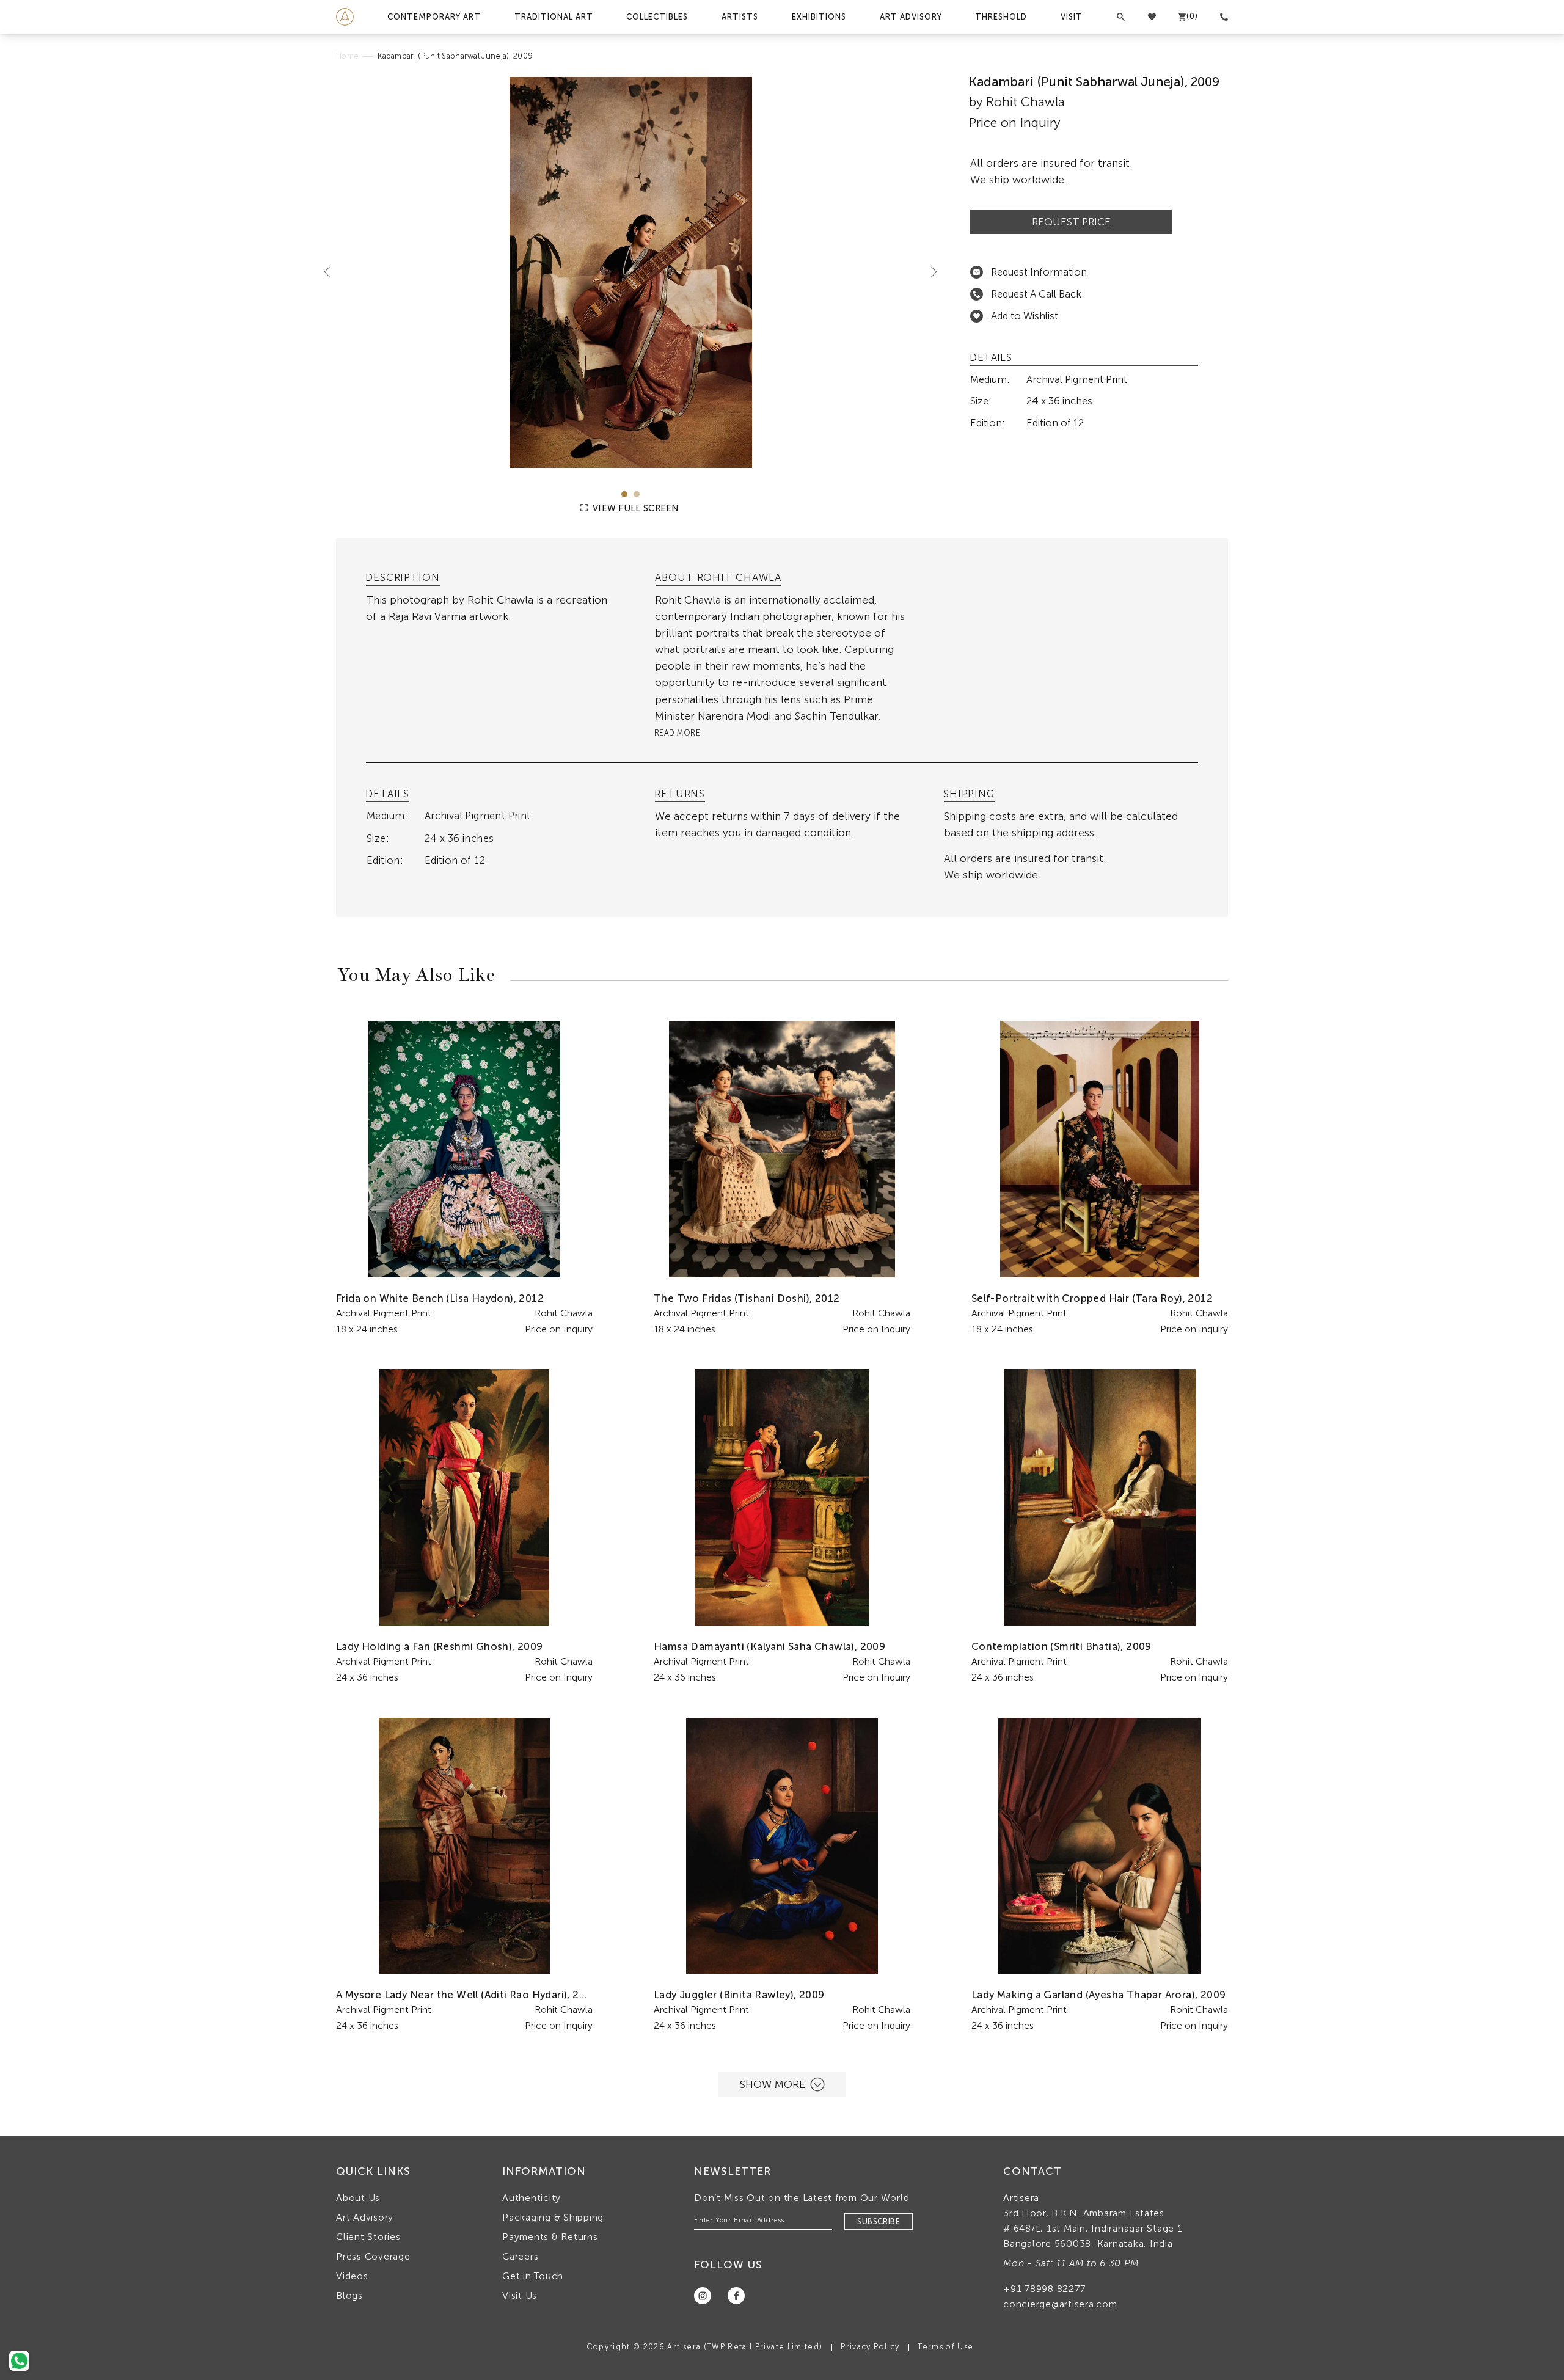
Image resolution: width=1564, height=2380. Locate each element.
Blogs (349, 2295)
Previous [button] (332, 271)
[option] (631, 272)
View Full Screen (635, 508)
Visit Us (520, 2295)
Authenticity (532, 2198)
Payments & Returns (550, 2237)
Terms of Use (945, 2347)
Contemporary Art (434, 17)
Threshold (1001, 17)
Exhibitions (819, 17)
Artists (740, 17)
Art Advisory (911, 17)
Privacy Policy (870, 2347)
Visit (1072, 17)
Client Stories (368, 2237)
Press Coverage (373, 2256)
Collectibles (657, 17)
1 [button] (624, 494)
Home (347, 56)
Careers (520, 2256)
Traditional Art (554, 17)
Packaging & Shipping (553, 2217)
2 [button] (637, 494)
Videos (352, 2276)
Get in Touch (533, 2276)
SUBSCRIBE (879, 2221)
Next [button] (929, 271)
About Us (358, 2198)
